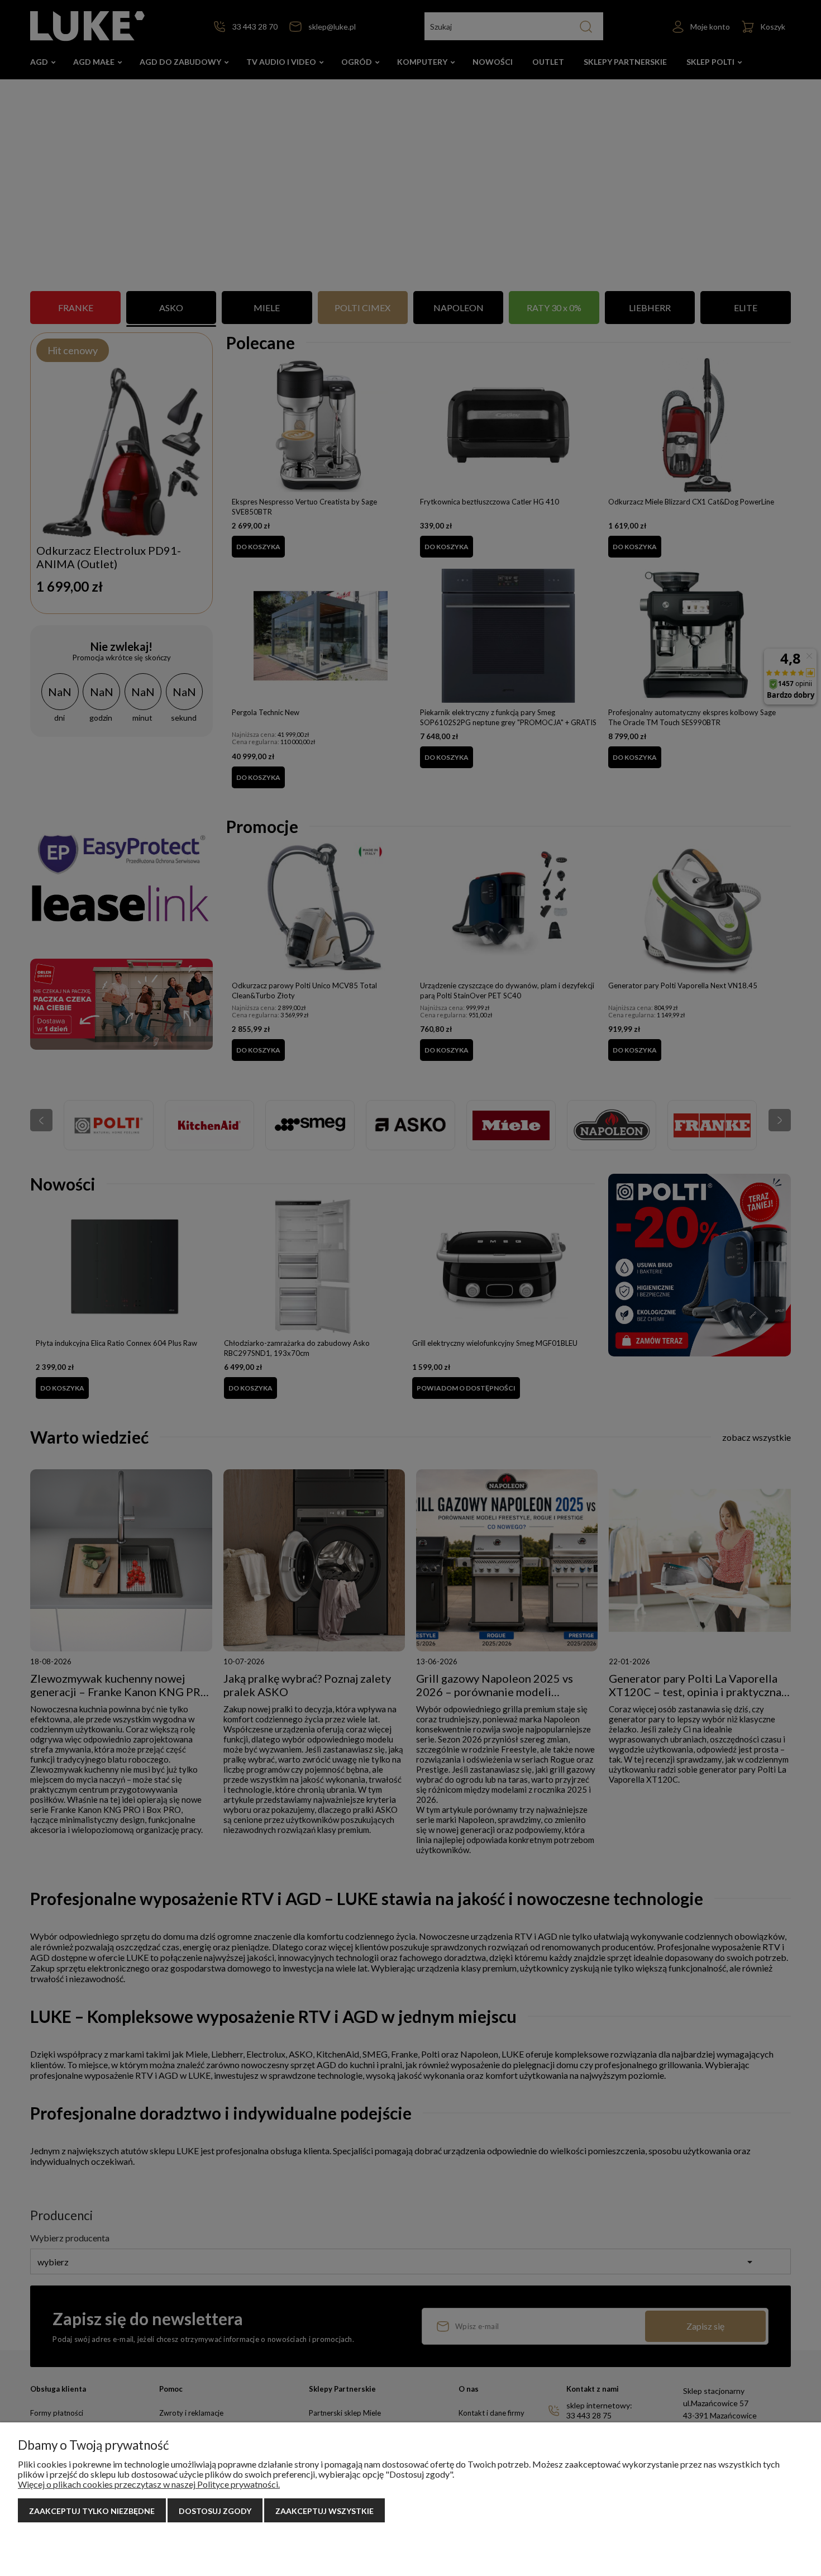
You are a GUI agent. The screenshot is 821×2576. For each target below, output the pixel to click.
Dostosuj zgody (215, 2511)
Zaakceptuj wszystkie (324, 2511)
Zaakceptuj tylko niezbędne (92, 2511)
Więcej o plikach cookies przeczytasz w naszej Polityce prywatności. (149, 2484)
